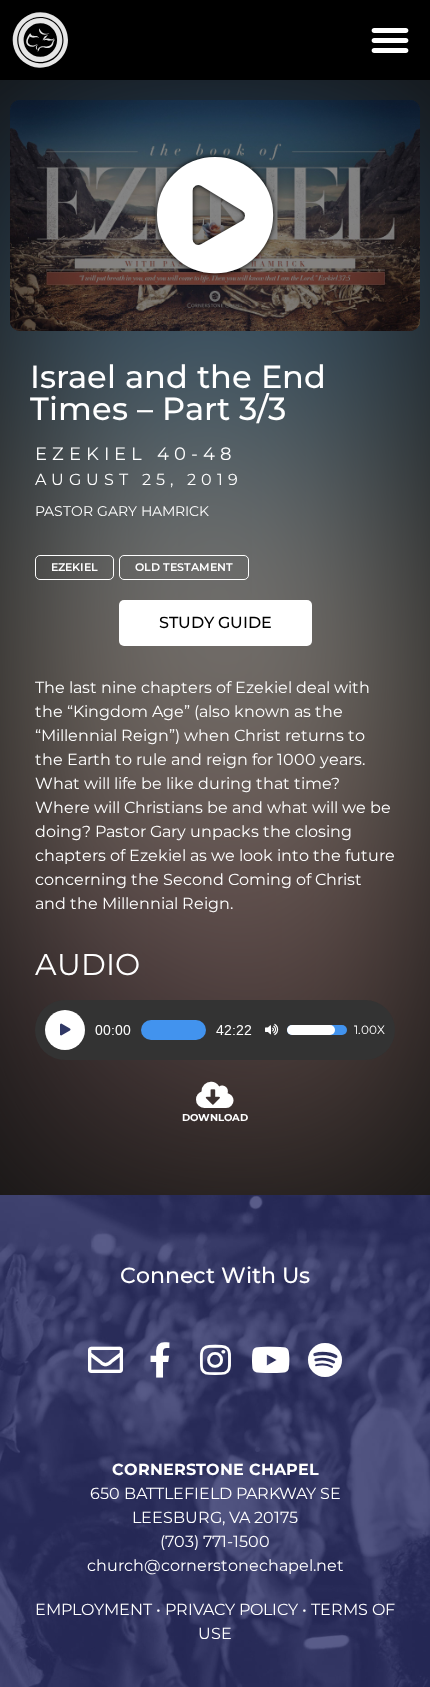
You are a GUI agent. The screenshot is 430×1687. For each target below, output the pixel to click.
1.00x (369, 1030)
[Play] (65, 1030)
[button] (390, 40)
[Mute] (271, 1030)
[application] (215, 1030)
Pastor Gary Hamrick (122, 511)
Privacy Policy (231, 1609)
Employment (93, 1609)
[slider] (173, 1030)
